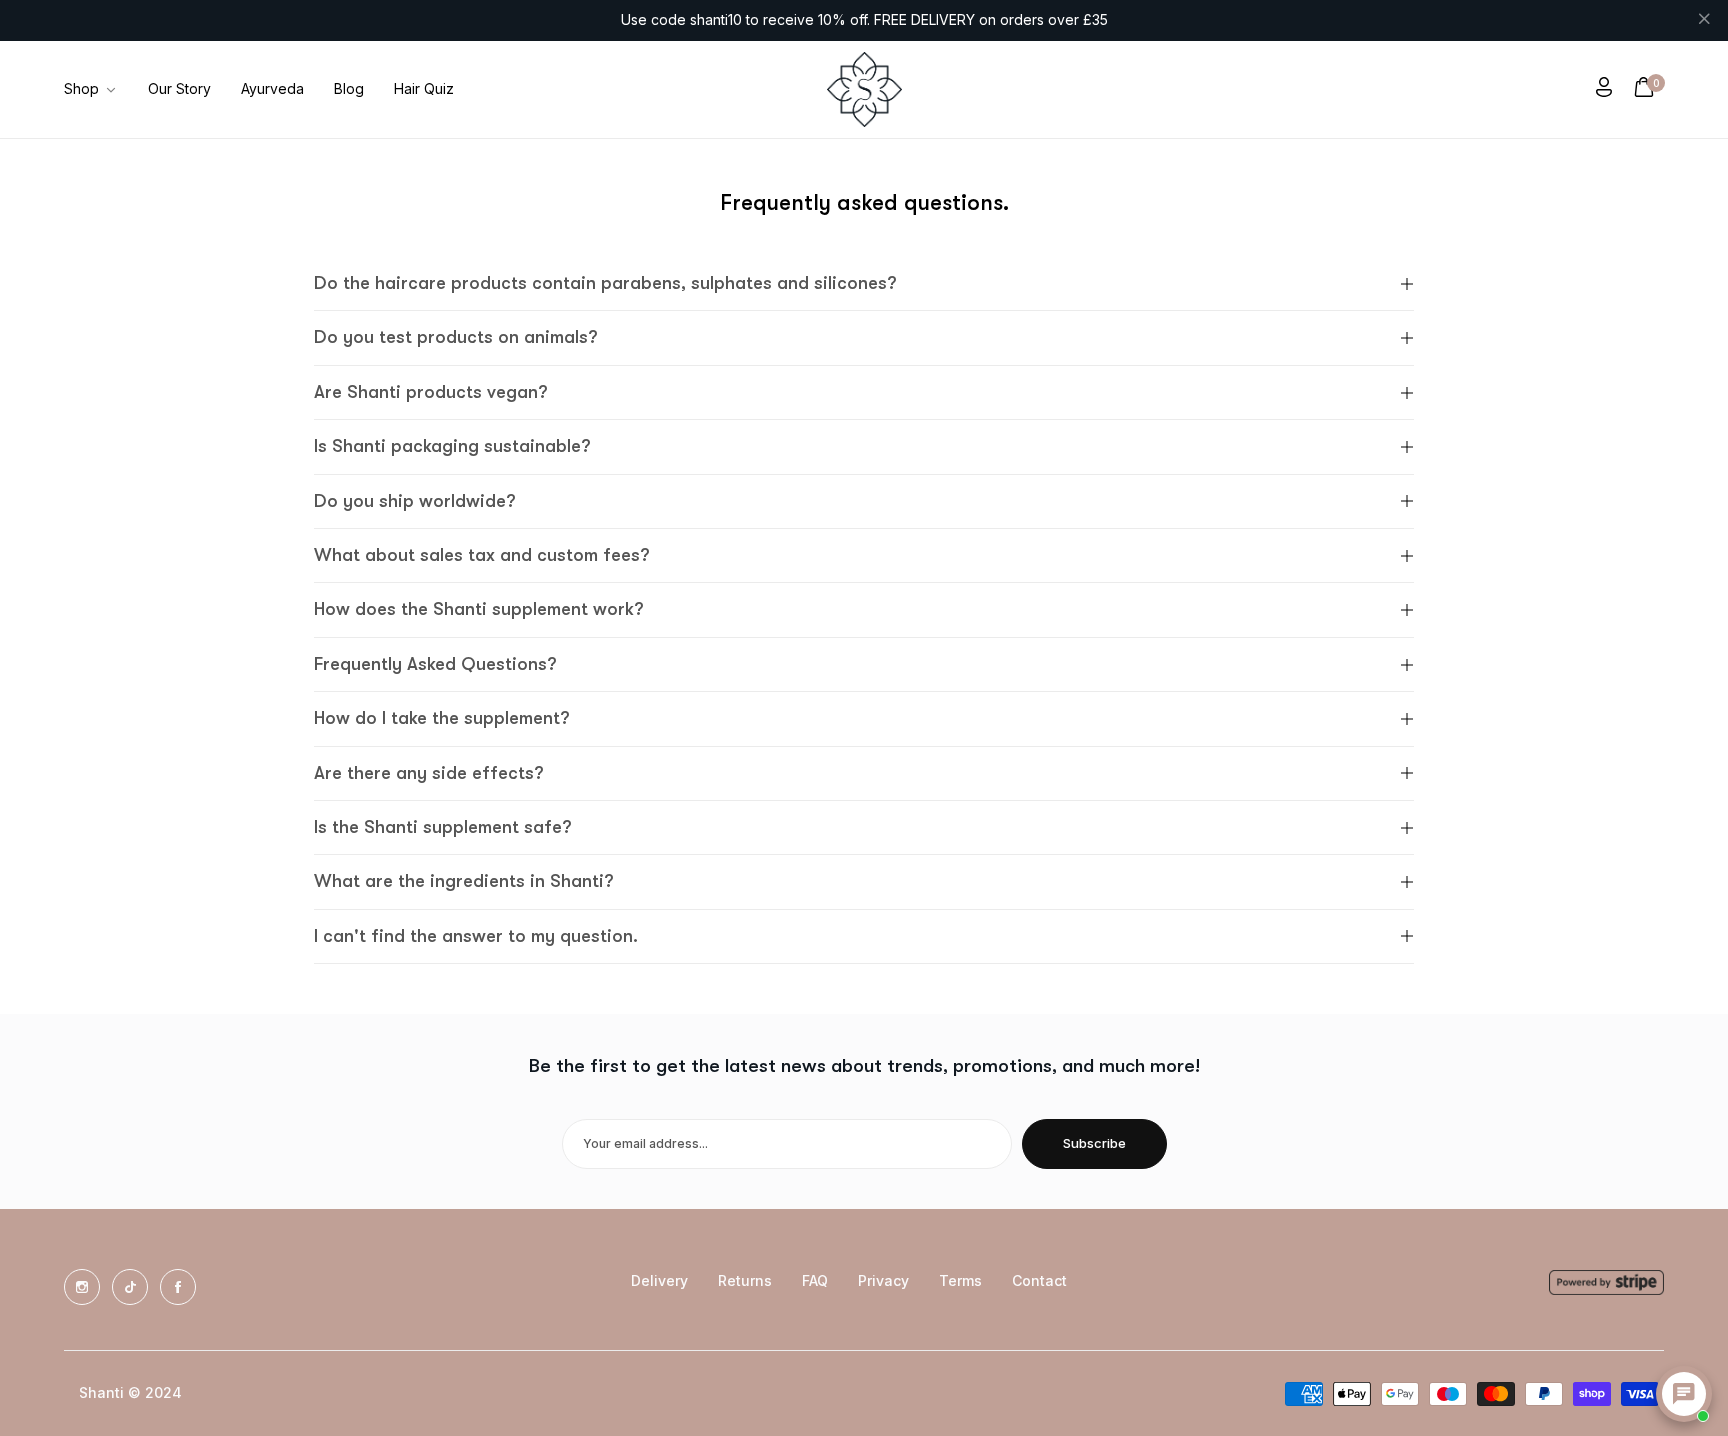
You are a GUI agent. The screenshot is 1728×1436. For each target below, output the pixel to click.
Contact (1039, 1280)
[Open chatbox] (1684, 1394)
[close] (1704, 21)
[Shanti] (864, 89)
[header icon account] (1604, 89)
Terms (960, 1280)
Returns (745, 1280)
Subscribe (1094, 1143)
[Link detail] (82, 1287)
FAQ (815, 1280)
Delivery (659, 1280)
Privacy (883, 1280)
